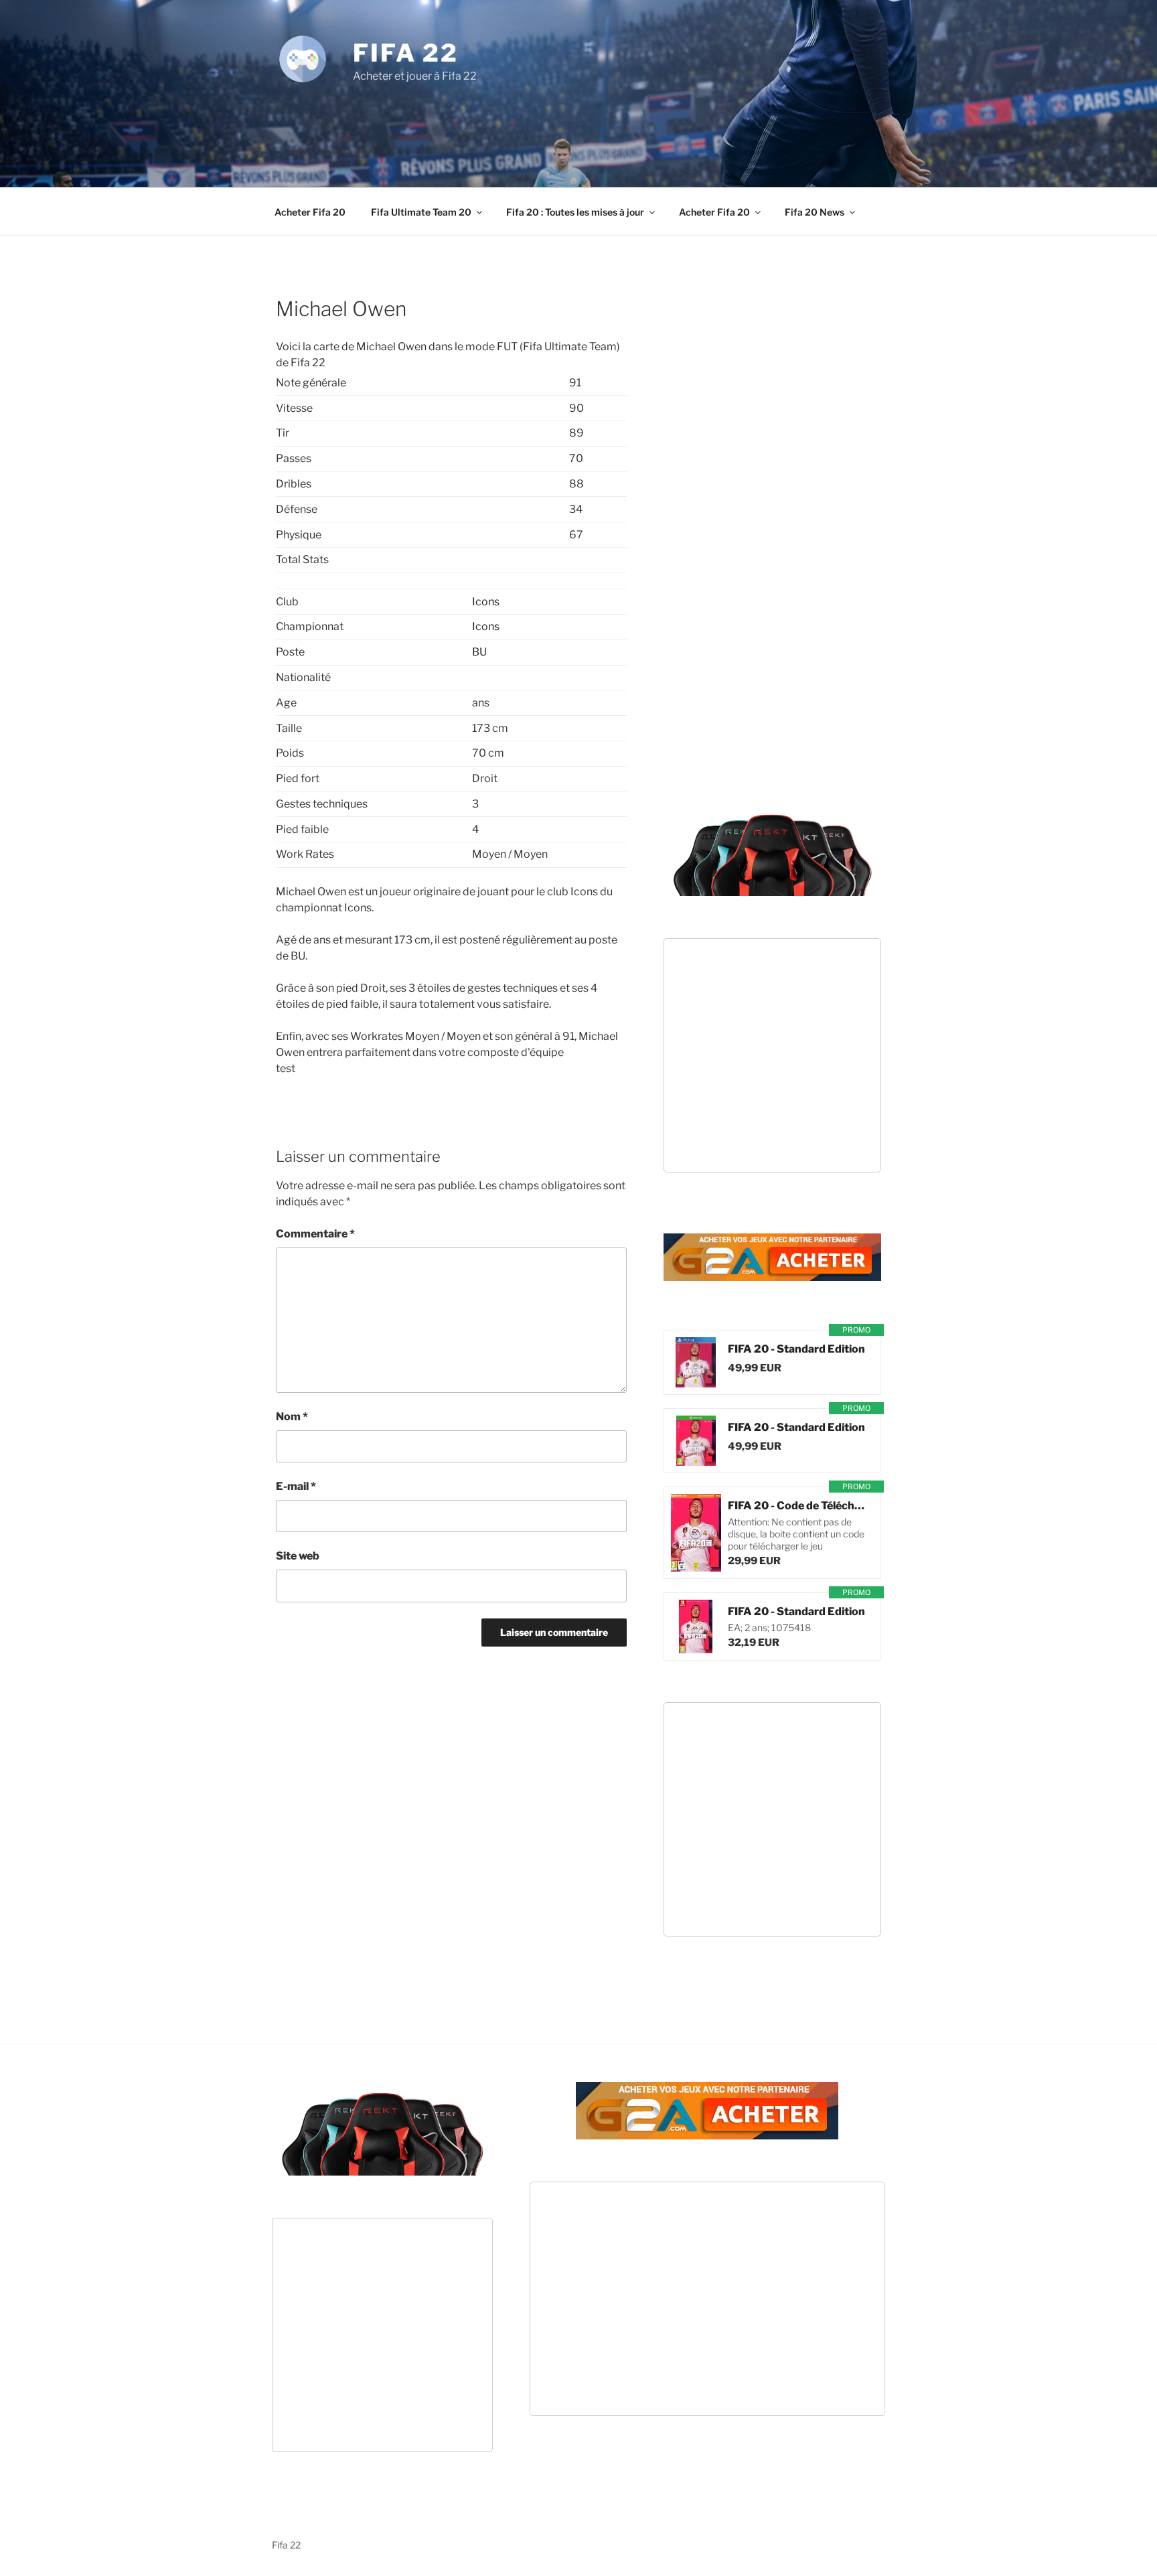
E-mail (296, 1486)
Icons (486, 602)
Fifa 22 (406, 53)
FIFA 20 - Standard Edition (796, 1349)
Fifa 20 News (815, 212)
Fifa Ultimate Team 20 (421, 212)
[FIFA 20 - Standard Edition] (696, 1362)
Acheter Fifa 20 (310, 212)
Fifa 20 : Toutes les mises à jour (575, 212)
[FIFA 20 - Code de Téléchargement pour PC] (696, 1533)
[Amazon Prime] (808, 1368)
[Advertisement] (578, 121)
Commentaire (315, 1234)
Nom (292, 1417)
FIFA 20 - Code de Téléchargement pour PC (797, 1506)
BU (479, 652)
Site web (298, 1556)
